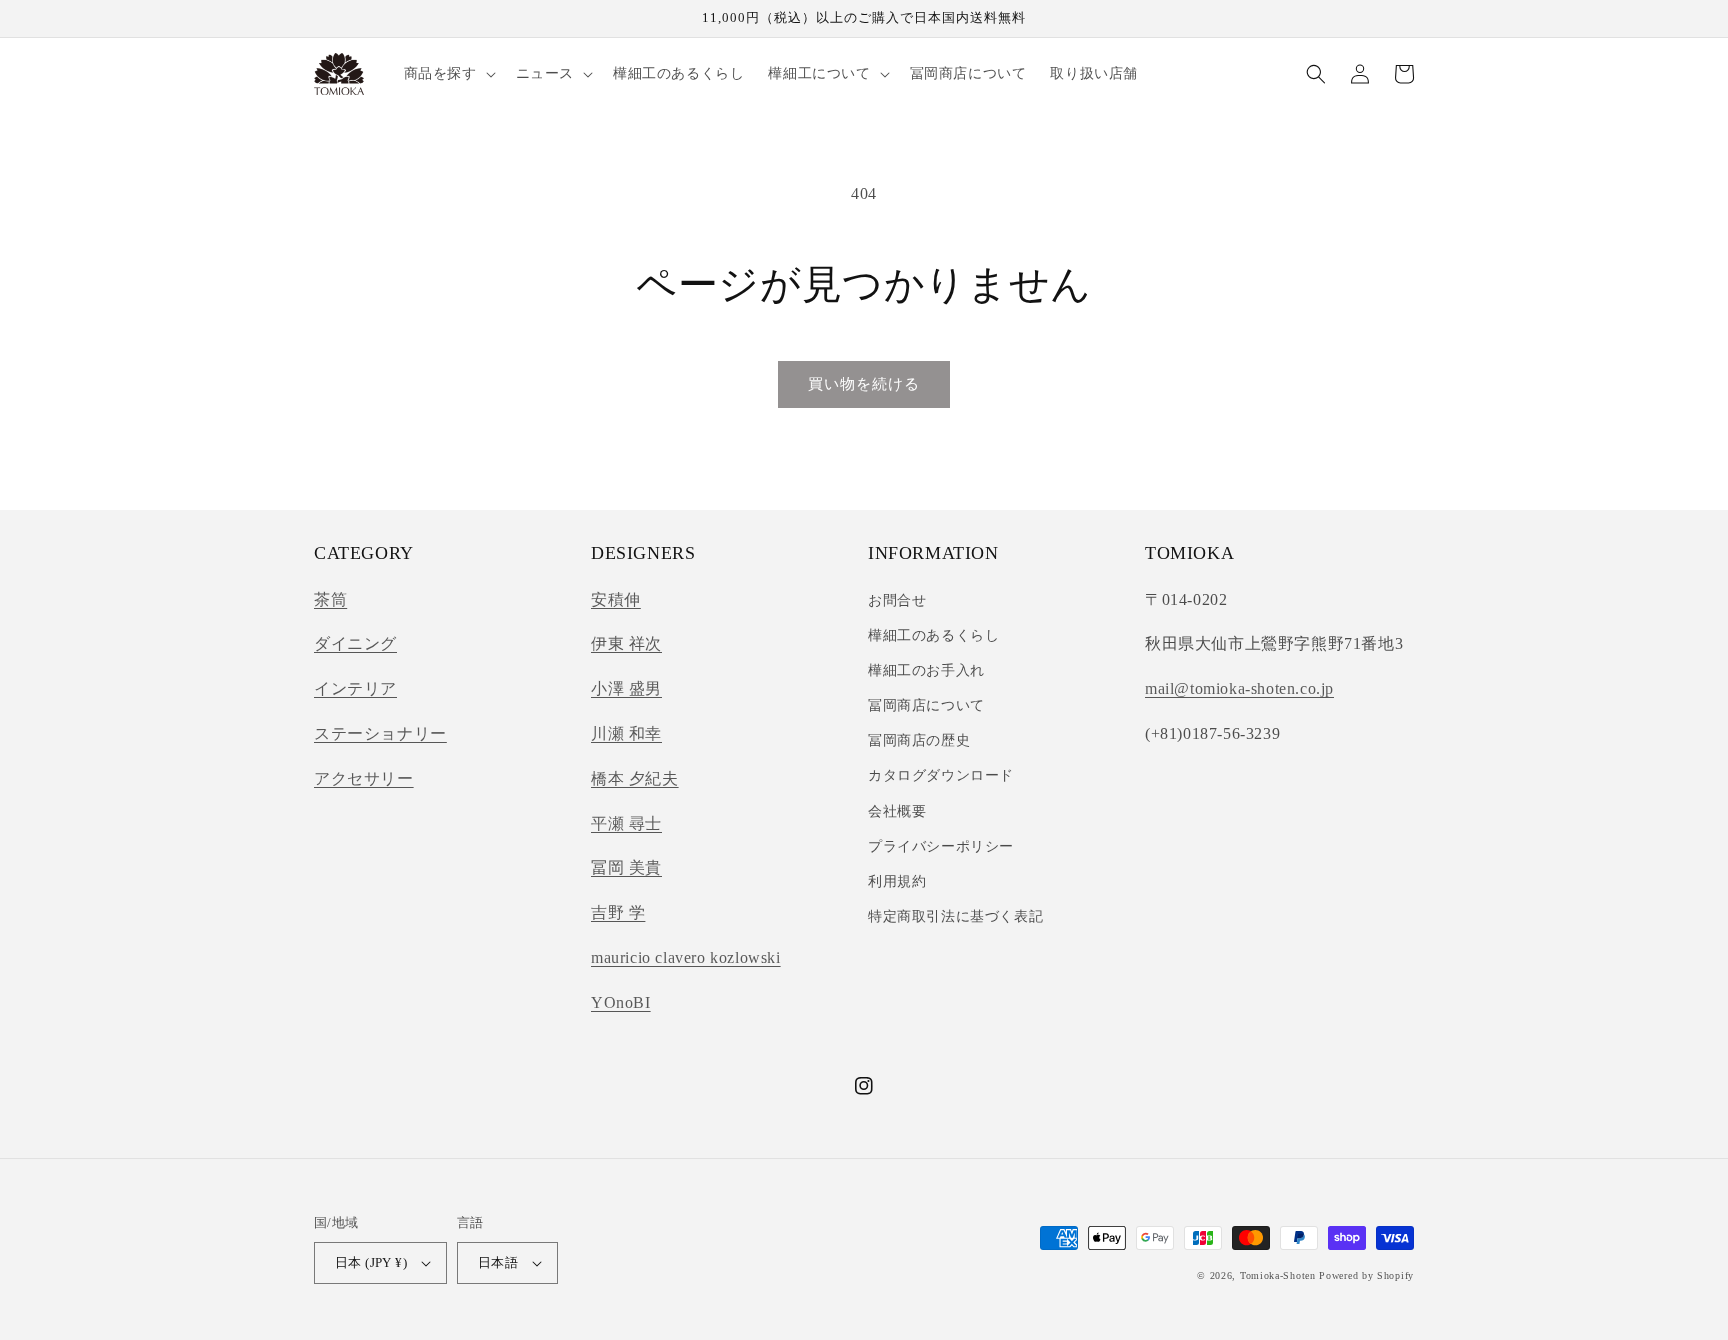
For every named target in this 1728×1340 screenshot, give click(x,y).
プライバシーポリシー (941, 846)
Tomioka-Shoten (1278, 1275)
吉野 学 (618, 912)
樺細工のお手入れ (926, 670)
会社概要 (897, 811)
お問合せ (897, 600)
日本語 (498, 1262)
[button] (448, 74)
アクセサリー (364, 778)
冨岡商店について (926, 705)
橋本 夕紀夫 (635, 778)
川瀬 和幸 (626, 733)
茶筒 (330, 599)
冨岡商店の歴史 (919, 740)
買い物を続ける (864, 384)
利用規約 (897, 881)
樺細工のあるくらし (933, 635)
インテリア (355, 688)
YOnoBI (621, 1002)
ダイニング (355, 643)
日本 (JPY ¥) (371, 1262)
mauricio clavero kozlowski (686, 957)
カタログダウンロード (941, 775)
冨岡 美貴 (626, 867)
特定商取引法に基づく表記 (955, 916)
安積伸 (616, 599)
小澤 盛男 (626, 688)
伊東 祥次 (626, 643)
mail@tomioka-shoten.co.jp (1239, 688)
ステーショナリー (380, 733)
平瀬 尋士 (626, 823)
